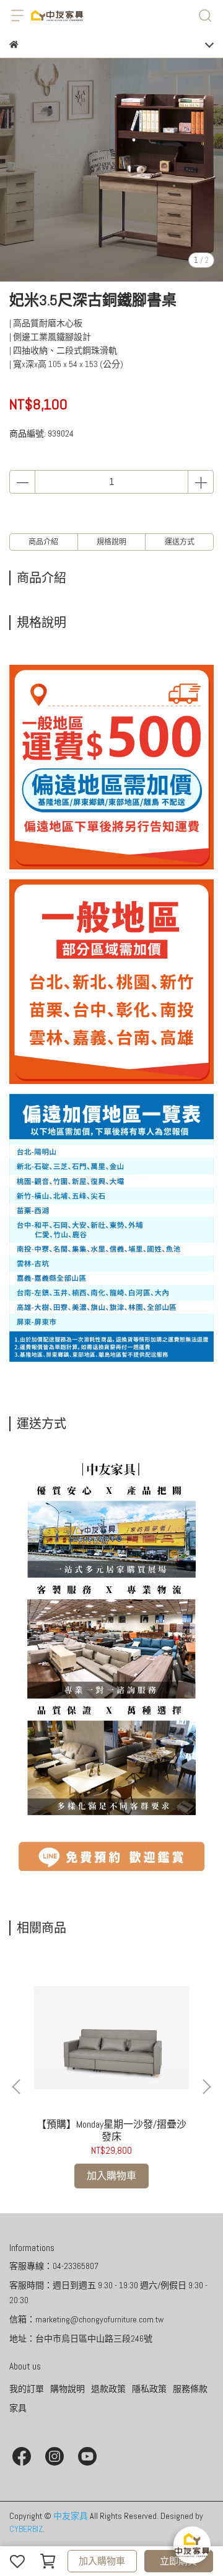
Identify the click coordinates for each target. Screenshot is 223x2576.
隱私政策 (149, 2389)
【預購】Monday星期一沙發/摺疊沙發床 (111, 2131)
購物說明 (68, 2389)
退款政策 (108, 2389)
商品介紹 (43, 542)
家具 (18, 2408)
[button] (206, 2087)
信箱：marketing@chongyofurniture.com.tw (86, 2319)
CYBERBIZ (26, 2529)
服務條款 (190, 2389)
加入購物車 (102, 2561)
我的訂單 (27, 2389)
